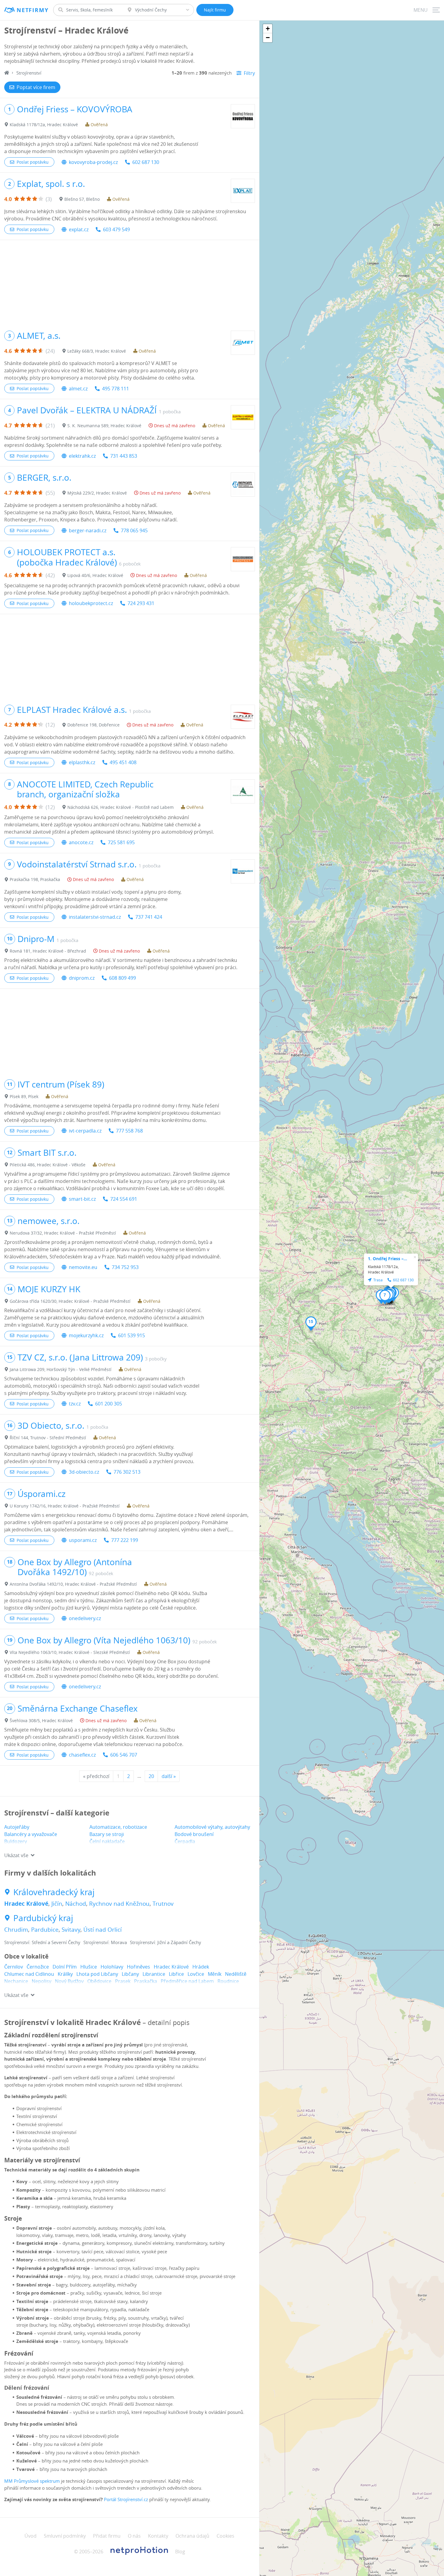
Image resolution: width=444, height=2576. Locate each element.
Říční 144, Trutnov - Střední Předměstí (48, 1438)
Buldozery (16, 1841)
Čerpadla (185, 1841)
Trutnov (163, 1904)
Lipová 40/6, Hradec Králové (95, 575)
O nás (134, 2536)
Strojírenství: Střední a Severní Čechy (42, 1942)
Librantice (154, 1974)
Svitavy (71, 1930)
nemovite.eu (83, 1267)
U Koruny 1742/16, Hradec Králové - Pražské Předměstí (65, 1506)
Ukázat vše (16, 1855)
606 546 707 (124, 1755)
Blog (180, 2552)
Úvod (31, 2536)
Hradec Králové (26, 1904)
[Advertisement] (130, 282)
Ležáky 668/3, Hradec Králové (97, 351)
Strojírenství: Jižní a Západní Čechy (166, 1942)
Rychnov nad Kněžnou (119, 1904)
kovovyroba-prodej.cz (93, 162)
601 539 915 (132, 1335)
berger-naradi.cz (88, 530)
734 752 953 (125, 1267)
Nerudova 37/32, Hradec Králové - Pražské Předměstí (63, 1233)
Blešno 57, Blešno (82, 199)
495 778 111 (116, 389)
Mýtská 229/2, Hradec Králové (97, 493)
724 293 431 (141, 603)
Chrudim (16, 1930)
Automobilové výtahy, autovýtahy (212, 1827)
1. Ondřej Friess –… (388, 1259)
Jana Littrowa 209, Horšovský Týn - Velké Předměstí (61, 1369)
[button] (385, 1297)
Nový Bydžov (69, 1981)
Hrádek (201, 1967)
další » (169, 1776)
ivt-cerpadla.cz (85, 1131)
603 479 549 (116, 229)
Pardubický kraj (43, 1918)
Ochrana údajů (192, 2536)
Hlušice (89, 1967)
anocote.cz (81, 842)
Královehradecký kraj (54, 1892)
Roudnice (228, 1981)
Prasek (123, 1981)
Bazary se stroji (107, 1834)
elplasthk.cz (82, 762)
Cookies (225, 2536)
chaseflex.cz (82, 1755)
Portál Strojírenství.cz (126, 2499)
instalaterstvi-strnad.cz (95, 917)
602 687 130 (146, 162)
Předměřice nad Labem (187, 1981)
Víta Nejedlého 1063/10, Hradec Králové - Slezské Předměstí (70, 1652)
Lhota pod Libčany (97, 1974)
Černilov (14, 1967)
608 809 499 (122, 978)
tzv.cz (75, 1404)
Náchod (76, 1904)
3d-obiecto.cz (84, 1472)
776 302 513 (127, 1472)
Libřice (176, 1974)
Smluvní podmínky (65, 2536)
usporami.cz (83, 1540)
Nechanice (16, 1981)
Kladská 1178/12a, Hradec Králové (44, 125)
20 (151, 1776)
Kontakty (158, 2536)
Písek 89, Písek (24, 1096)
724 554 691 (124, 1199)
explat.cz (79, 229)
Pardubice (45, 1930)
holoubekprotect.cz (91, 603)
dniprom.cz (82, 978)
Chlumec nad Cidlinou (29, 1974)
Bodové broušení (194, 1834)
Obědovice (99, 1981)
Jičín (57, 1904)
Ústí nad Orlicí (103, 1930)
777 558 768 (129, 1131)
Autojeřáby (17, 1827)
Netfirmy (32, 10)
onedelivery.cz (85, 1618)
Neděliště (236, 1974)
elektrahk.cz (82, 456)
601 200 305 (109, 1404)
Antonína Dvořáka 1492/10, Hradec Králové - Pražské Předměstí (73, 1584)
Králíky (65, 1974)
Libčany (130, 1974)
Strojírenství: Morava (105, 1942)
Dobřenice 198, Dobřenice (93, 725)
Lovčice (196, 1974)
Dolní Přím (65, 1967)
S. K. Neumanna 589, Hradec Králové (104, 426)
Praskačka (146, 1981)
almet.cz (78, 389)
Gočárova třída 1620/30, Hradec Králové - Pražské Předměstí (70, 1301)
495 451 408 (123, 762)
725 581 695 (121, 842)
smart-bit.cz (82, 1199)
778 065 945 (134, 530)
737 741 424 (149, 917)
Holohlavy (112, 1967)
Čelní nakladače (107, 1841)
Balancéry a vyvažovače (31, 1834)
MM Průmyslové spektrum (32, 2481)
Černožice (38, 1967)
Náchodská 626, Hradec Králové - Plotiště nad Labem (121, 807)
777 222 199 (125, 1540)
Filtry (249, 73)
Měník (215, 1974)
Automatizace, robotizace (118, 1827)
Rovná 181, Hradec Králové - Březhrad (48, 951)
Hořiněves (138, 1967)
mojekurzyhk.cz (86, 1335)
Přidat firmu (107, 2536)
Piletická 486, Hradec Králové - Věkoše (48, 1165)
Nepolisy (42, 1981)
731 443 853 (124, 456)
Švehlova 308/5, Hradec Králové (41, 1721)
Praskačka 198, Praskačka (35, 879)
